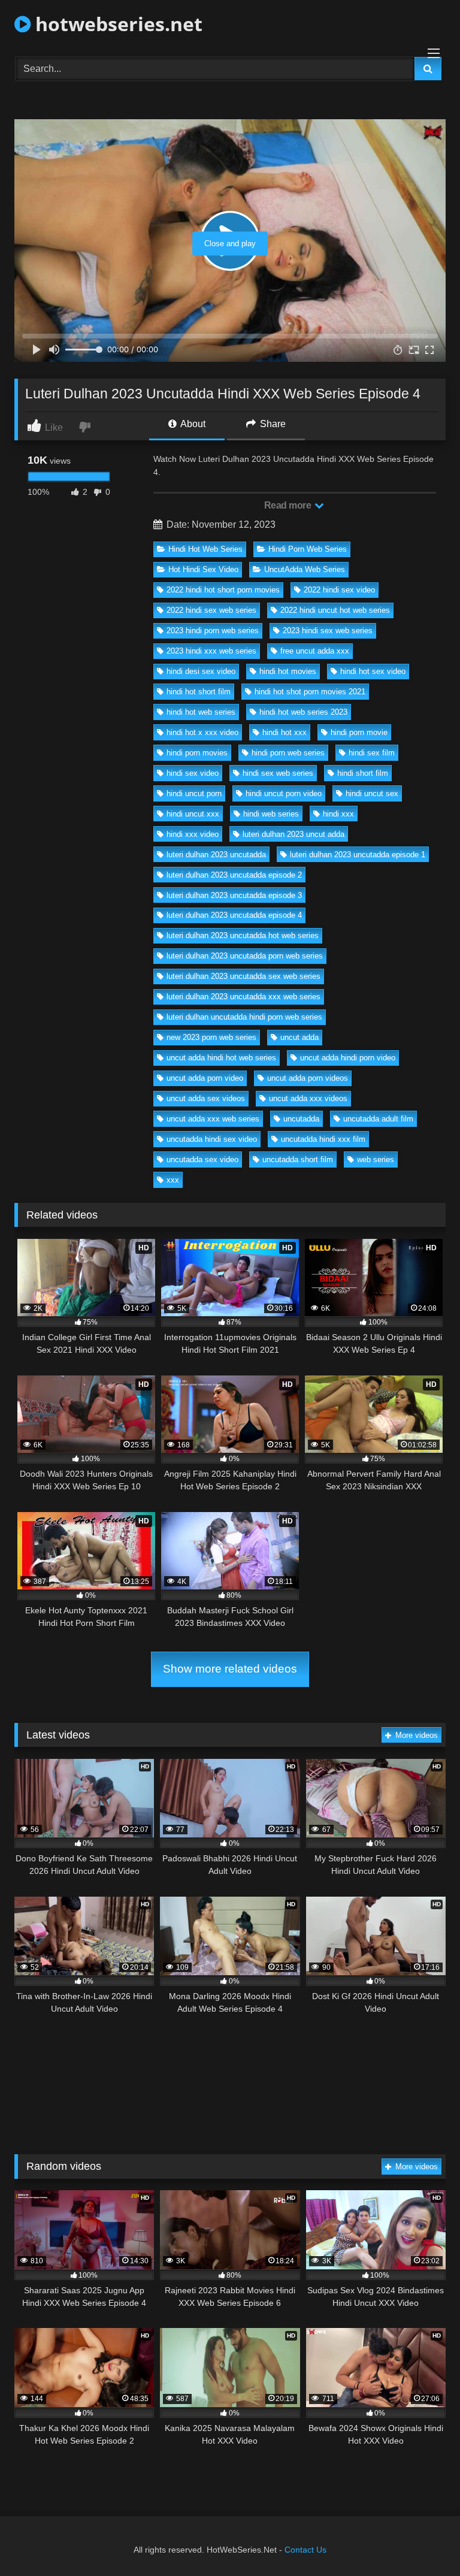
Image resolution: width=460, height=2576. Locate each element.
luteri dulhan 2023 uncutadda (216, 855)
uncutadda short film (298, 1159)
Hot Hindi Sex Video (203, 569)
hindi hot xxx (285, 732)
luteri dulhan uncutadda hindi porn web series (244, 1017)
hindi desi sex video (201, 671)
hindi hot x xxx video (202, 732)
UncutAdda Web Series (305, 569)
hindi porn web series (288, 753)
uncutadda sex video (202, 1159)
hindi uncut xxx (193, 814)
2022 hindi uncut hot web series (335, 610)
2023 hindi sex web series (328, 631)
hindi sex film (372, 753)
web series (376, 1159)
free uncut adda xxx (315, 651)
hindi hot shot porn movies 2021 (310, 692)
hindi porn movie (359, 732)
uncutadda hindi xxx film (323, 1139)
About (192, 424)
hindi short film (363, 773)
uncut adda (299, 1037)
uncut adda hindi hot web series (221, 1058)
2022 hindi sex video (339, 590)
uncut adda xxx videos (308, 1098)
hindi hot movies (288, 671)
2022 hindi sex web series (211, 610)
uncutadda (301, 1119)
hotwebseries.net (116, 24)
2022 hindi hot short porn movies (223, 590)
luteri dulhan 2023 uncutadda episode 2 (234, 875)
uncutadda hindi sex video (212, 1139)
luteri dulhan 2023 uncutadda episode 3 (234, 895)
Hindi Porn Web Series (308, 549)
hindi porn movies (197, 753)
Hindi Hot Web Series (205, 549)
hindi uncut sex (372, 793)
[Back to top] (423, 2540)
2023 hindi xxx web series (211, 651)
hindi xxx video (193, 834)
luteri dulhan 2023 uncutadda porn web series (245, 956)
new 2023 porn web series (211, 1037)
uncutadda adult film (378, 1119)
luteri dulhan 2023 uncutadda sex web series (243, 976)
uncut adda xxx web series (213, 1119)
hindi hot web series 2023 (303, 712)
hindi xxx (338, 814)
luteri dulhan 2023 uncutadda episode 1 (358, 855)
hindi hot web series (201, 712)
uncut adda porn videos (308, 1078)
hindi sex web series (278, 773)
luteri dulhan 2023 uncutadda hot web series (243, 935)
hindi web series (271, 814)
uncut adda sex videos (206, 1098)
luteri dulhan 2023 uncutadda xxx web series (243, 997)
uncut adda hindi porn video (348, 1058)
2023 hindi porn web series (213, 631)
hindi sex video (193, 773)
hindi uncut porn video (284, 793)
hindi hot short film (199, 692)
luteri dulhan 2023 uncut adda (293, 834)
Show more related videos (230, 1669)
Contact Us (305, 2550)
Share (272, 424)
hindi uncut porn (194, 793)
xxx (173, 1180)
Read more (289, 505)
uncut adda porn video (205, 1078)
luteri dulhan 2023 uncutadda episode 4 (234, 915)
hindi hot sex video (373, 671)
